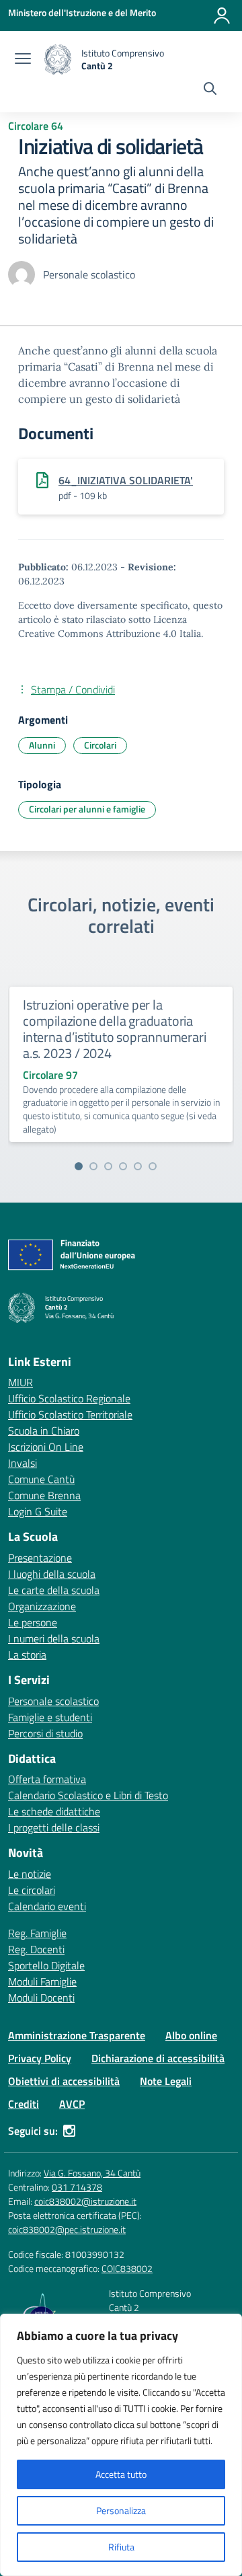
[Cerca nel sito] (210, 90)
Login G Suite (38, 1511)
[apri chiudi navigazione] (23, 60)
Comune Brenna (44, 1495)
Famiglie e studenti (50, 1717)
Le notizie (30, 1874)
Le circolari (32, 1890)
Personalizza (121, 2510)
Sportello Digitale (46, 1965)
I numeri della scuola (54, 1638)
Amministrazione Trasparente (77, 2035)
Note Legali (166, 2081)
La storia (27, 1655)
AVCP (72, 2104)
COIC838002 (127, 2268)
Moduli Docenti (41, 1998)
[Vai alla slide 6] (153, 1166)
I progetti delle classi (54, 1827)
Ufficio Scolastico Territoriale (70, 1414)
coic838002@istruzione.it (85, 2201)
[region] (121, 2445)
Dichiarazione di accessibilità (158, 2058)
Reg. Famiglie (37, 1933)
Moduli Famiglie (42, 1981)
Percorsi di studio (45, 1733)
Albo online (191, 2035)
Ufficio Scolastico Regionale (69, 1398)
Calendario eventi (47, 1906)
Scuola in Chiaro (44, 1431)
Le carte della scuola (54, 1590)
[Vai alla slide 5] (138, 1166)
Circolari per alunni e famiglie (87, 809)
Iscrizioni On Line (46, 1447)
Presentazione (40, 1558)
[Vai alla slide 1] (79, 1166)
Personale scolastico (53, 1701)
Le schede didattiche (54, 1811)
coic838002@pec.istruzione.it (67, 2229)
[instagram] (69, 2131)
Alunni (42, 745)
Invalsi (23, 1463)
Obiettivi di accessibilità (64, 2081)
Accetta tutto (121, 2474)
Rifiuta (121, 2547)
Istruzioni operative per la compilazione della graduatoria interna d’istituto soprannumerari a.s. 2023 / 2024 (114, 1029)
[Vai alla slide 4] (123, 1166)
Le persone (33, 1622)
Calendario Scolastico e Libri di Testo (88, 1795)
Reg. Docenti (36, 1949)
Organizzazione (42, 1606)
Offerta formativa (47, 1779)
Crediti (24, 2104)
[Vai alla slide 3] (108, 1166)
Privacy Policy (40, 2058)
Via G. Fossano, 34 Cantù (92, 2173)
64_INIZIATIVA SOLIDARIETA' (126, 480)
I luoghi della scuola (52, 1574)
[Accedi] (222, 15)
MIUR (21, 1382)
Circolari (100, 745)
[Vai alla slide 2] (93, 1166)
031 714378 (77, 2187)
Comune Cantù (41, 1479)
